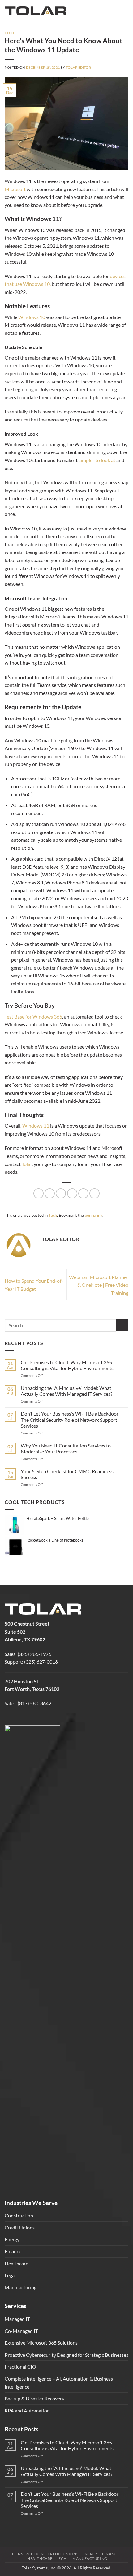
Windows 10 (32, 317)
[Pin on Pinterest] (72, 1193)
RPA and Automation (27, 2410)
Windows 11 (36, 1126)
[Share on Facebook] (39, 1193)
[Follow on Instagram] (21, 1719)
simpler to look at (97, 460)
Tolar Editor (78, 67)
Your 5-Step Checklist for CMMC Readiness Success (67, 1474)
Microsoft (15, 189)
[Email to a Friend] (61, 1193)
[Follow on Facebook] (10, 1719)
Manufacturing (21, 2287)
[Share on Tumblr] (94, 1193)
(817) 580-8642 (34, 1703)
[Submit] (122, 1325)
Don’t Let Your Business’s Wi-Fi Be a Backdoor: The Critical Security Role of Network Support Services (70, 1419)
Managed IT (17, 2319)
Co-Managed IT (21, 2331)
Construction (19, 2215)
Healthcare (16, 2263)
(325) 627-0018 (41, 1662)
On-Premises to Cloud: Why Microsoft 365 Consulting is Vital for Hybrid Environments (67, 1365)
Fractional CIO (20, 2366)
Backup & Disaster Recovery (34, 2398)
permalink (94, 1215)
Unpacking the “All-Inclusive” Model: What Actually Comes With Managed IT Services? (66, 1391)
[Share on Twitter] (50, 1193)
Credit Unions (20, 2227)
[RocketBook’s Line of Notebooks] (15, 1546)
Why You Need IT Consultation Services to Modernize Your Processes (66, 1448)
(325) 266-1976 (34, 1654)
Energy (12, 2239)
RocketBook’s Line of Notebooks (55, 1540)
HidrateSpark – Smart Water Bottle (58, 1518)
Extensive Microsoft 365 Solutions (41, 2343)
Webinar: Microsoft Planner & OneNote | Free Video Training (99, 1285)
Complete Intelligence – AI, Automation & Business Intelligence (59, 2383)
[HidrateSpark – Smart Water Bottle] (15, 1524)
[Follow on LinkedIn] (31, 1719)
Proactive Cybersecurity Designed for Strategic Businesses (66, 2355)
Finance (13, 2251)
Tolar (27, 1164)
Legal (10, 2275)
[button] (125, 11)
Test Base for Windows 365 (33, 1017)
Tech (9, 33)
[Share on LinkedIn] (83, 1193)
